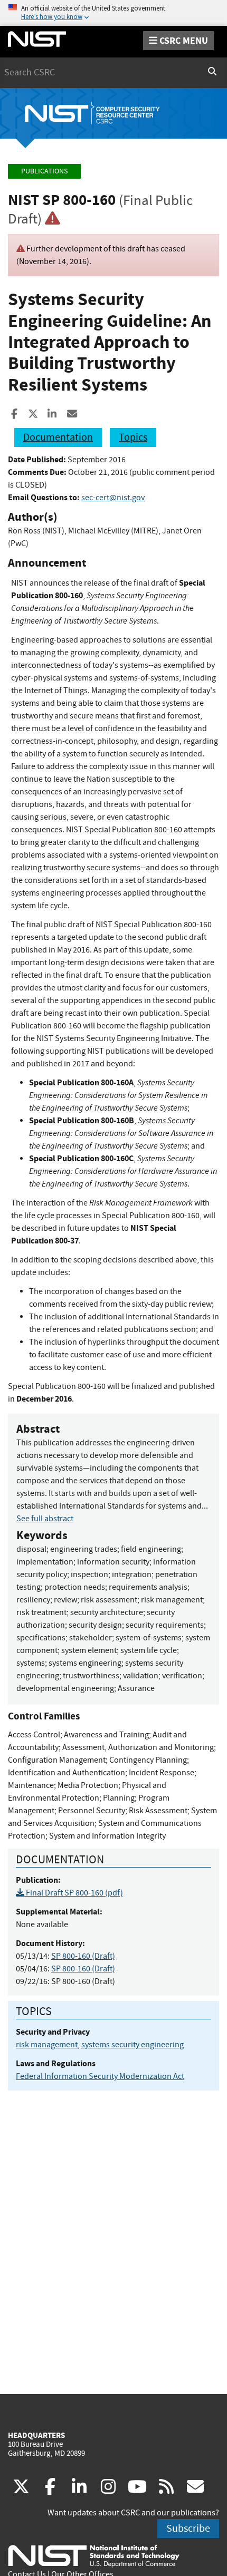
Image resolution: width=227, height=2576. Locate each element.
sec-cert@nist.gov (113, 498)
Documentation (58, 437)
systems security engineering (133, 2045)
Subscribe (188, 2528)
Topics (133, 437)
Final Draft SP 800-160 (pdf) (74, 1893)
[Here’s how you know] (113, 13)
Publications (44, 171)
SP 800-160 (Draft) (83, 1956)
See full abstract (45, 1519)
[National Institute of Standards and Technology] (94, 2555)
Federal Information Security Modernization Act (100, 2076)
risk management (47, 2045)
